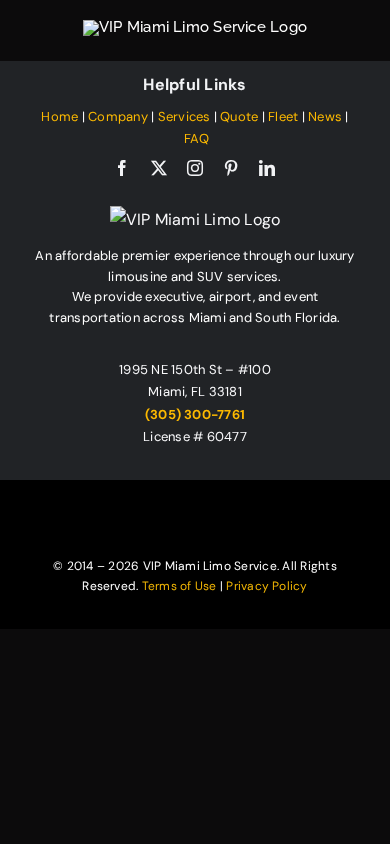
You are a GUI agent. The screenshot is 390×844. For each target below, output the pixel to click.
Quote (239, 116)
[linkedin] (267, 168)
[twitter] (159, 168)
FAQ (196, 138)
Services (184, 116)
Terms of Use (179, 586)
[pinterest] (231, 168)
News (325, 116)
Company (118, 116)
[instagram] (195, 168)
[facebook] (122, 168)
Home (59, 116)
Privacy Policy (266, 586)
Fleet (283, 116)
